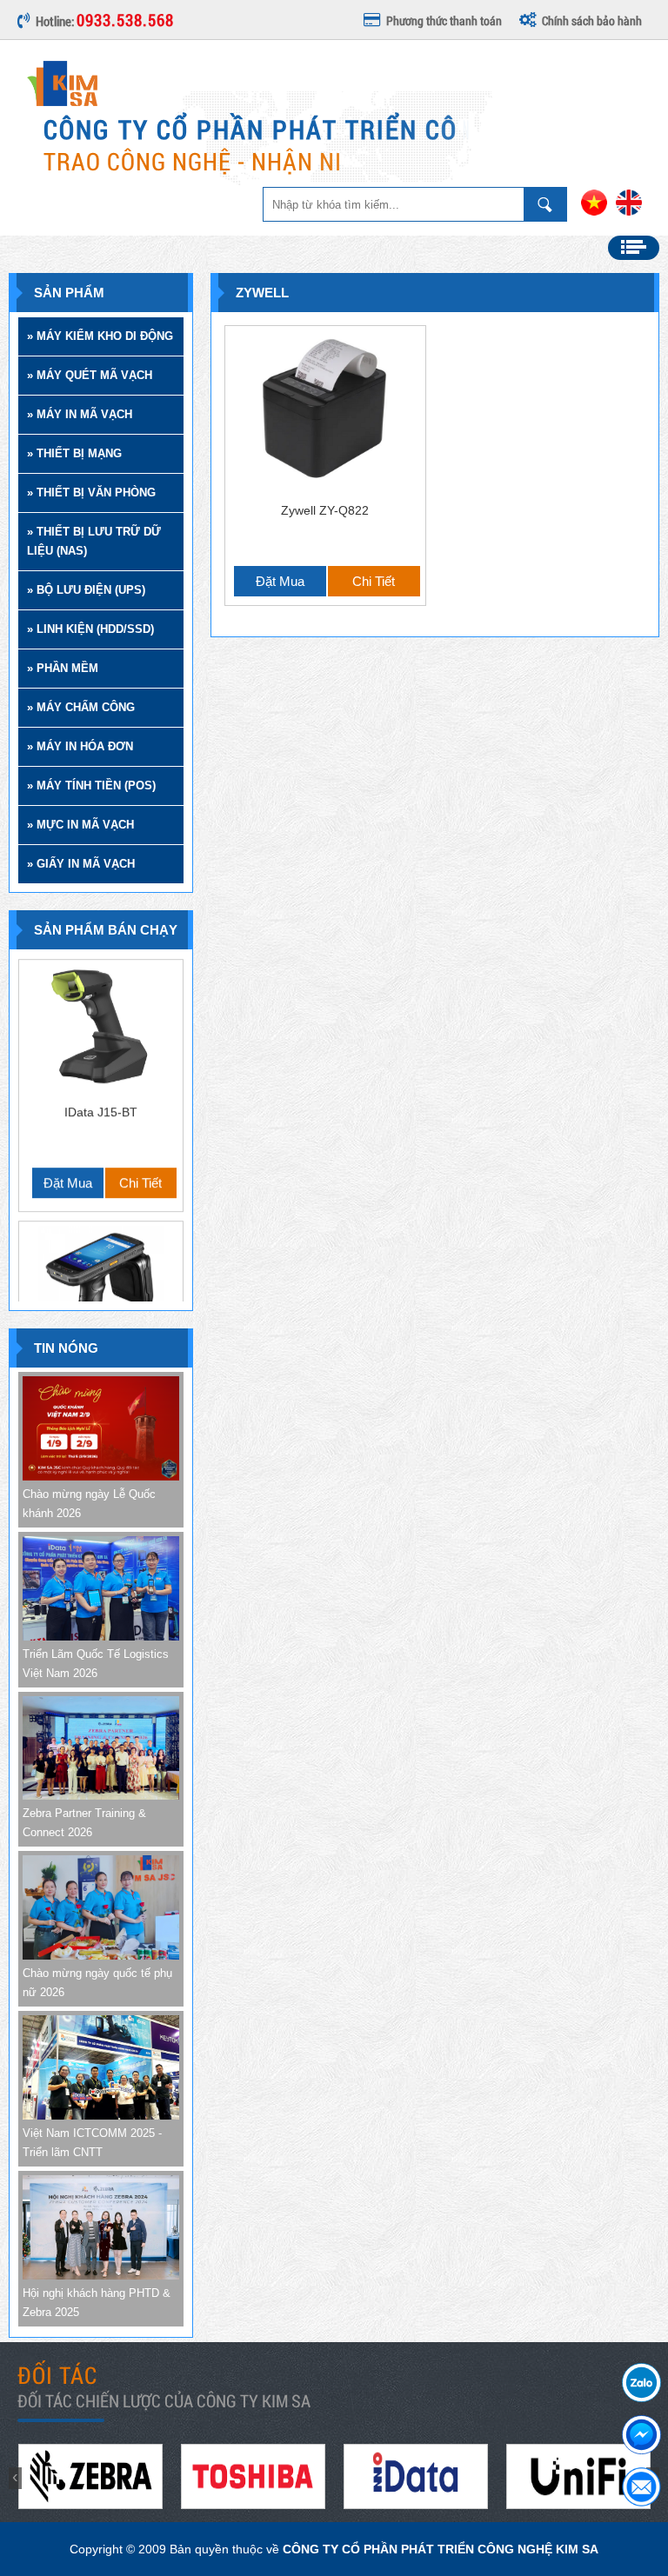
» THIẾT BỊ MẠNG (74, 453)
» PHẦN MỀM (63, 668)
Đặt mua (68, 1072)
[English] (629, 212)
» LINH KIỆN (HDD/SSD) (90, 629)
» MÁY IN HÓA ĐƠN (80, 746)
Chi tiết (140, 1072)
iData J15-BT (101, 1001)
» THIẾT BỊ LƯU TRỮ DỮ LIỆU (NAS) (94, 541)
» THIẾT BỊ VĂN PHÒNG (91, 493)
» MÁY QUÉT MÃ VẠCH (90, 375)
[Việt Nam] (594, 212)
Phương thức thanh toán (444, 20)
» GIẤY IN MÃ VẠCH (81, 864)
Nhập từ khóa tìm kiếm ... (545, 204)
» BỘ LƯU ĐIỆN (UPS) (86, 590)
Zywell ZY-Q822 (325, 510)
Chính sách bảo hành (592, 20)
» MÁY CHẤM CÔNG (81, 707)
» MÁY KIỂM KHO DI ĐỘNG (100, 336)
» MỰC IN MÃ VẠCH (80, 825)
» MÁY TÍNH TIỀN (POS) (91, 785)
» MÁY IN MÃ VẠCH (80, 414)
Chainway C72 (101, 1262)
